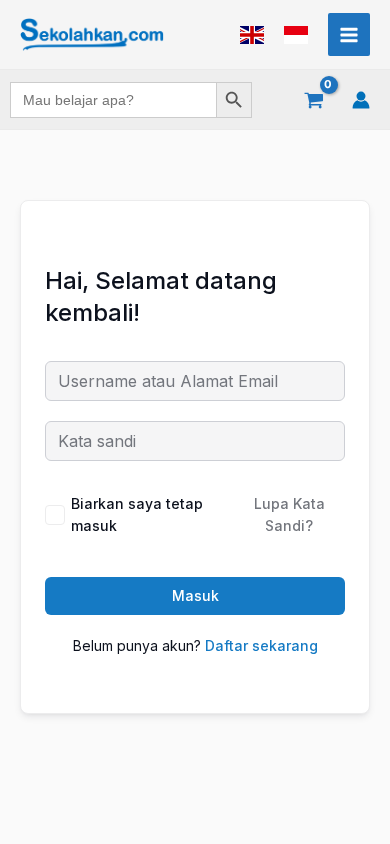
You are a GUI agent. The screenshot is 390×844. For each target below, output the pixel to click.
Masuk (195, 595)
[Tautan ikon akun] (361, 100)
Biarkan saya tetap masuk (137, 514)
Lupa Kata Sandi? (289, 514)
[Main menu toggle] (349, 34)
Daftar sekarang (261, 645)
